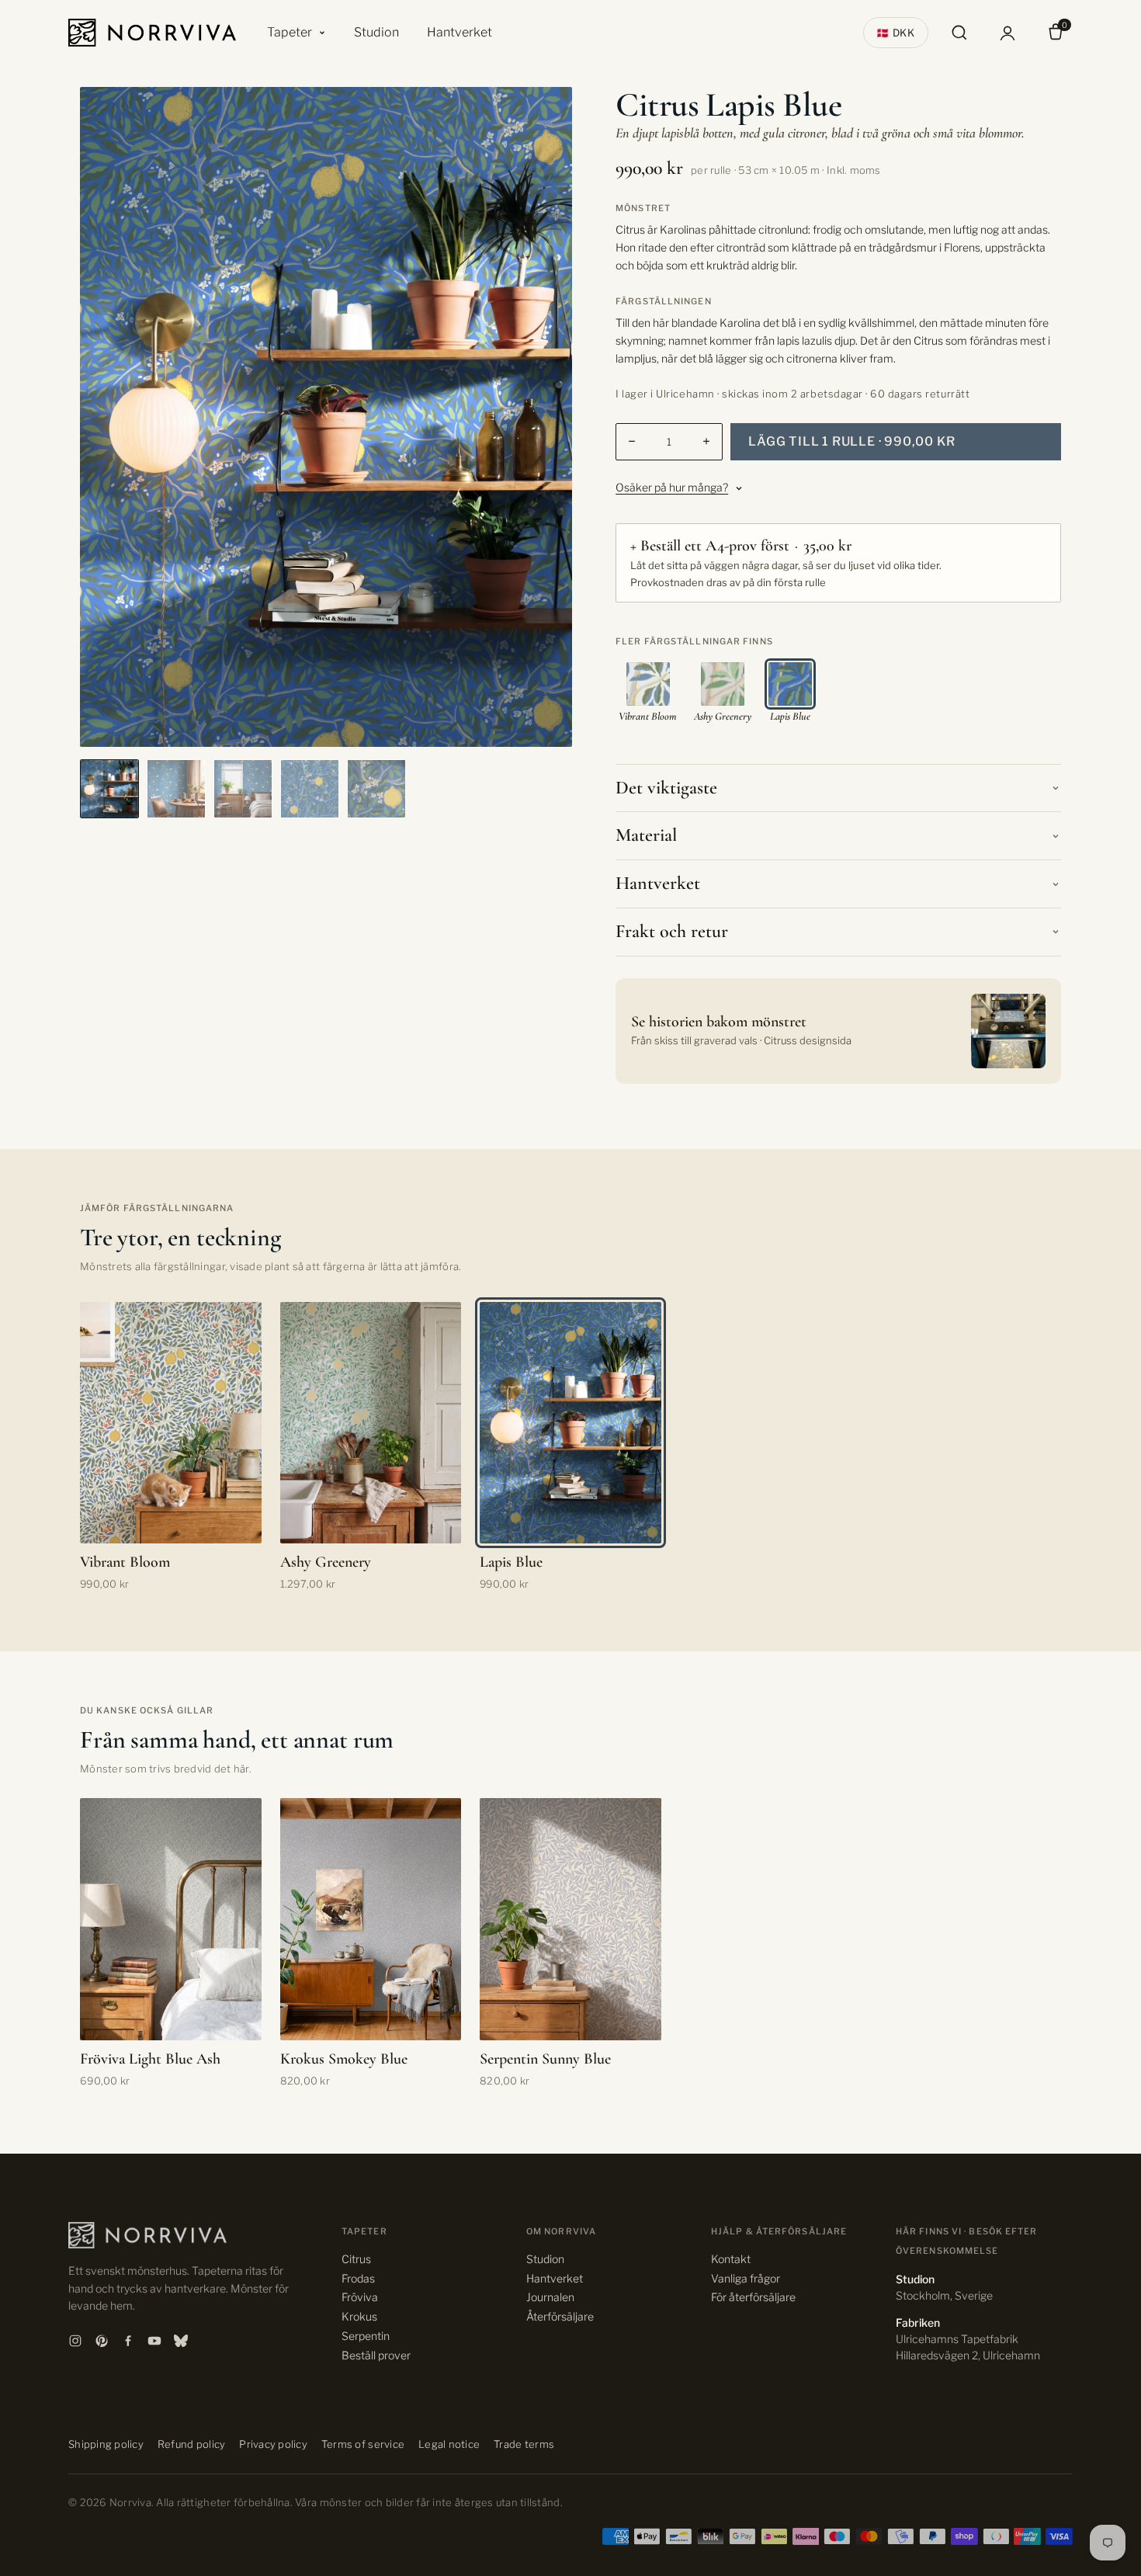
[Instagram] (75, 2341)
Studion (376, 32)
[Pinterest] (102, 2341)
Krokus (359, 2316)
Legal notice (449, 2444)
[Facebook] (128, 2341)
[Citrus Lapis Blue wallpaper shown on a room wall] (176, 789)
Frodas (358, 2278)
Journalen (550, 2297)
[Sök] (959, 33)
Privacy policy (273, 2444)
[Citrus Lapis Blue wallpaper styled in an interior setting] (109, 789)
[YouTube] (154, 2341)
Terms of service (363, 2444)
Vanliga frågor (746, 2278)
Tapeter (290, 32)
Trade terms (524, 2444)
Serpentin (366, 2336)
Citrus (356, 2259)
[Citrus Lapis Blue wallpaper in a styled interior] (243, 789)
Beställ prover (376, 2355)
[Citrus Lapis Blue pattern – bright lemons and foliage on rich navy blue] (310, 789)
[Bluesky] (181, 2341)
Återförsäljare (560, 2316)
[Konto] (1007, 33)
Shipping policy (106, 2444)
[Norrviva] (152, 33)
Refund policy (191, 2444)
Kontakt (731, 2259)
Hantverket (460, 32)
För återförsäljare (753, 2297)
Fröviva (360, 2297)
